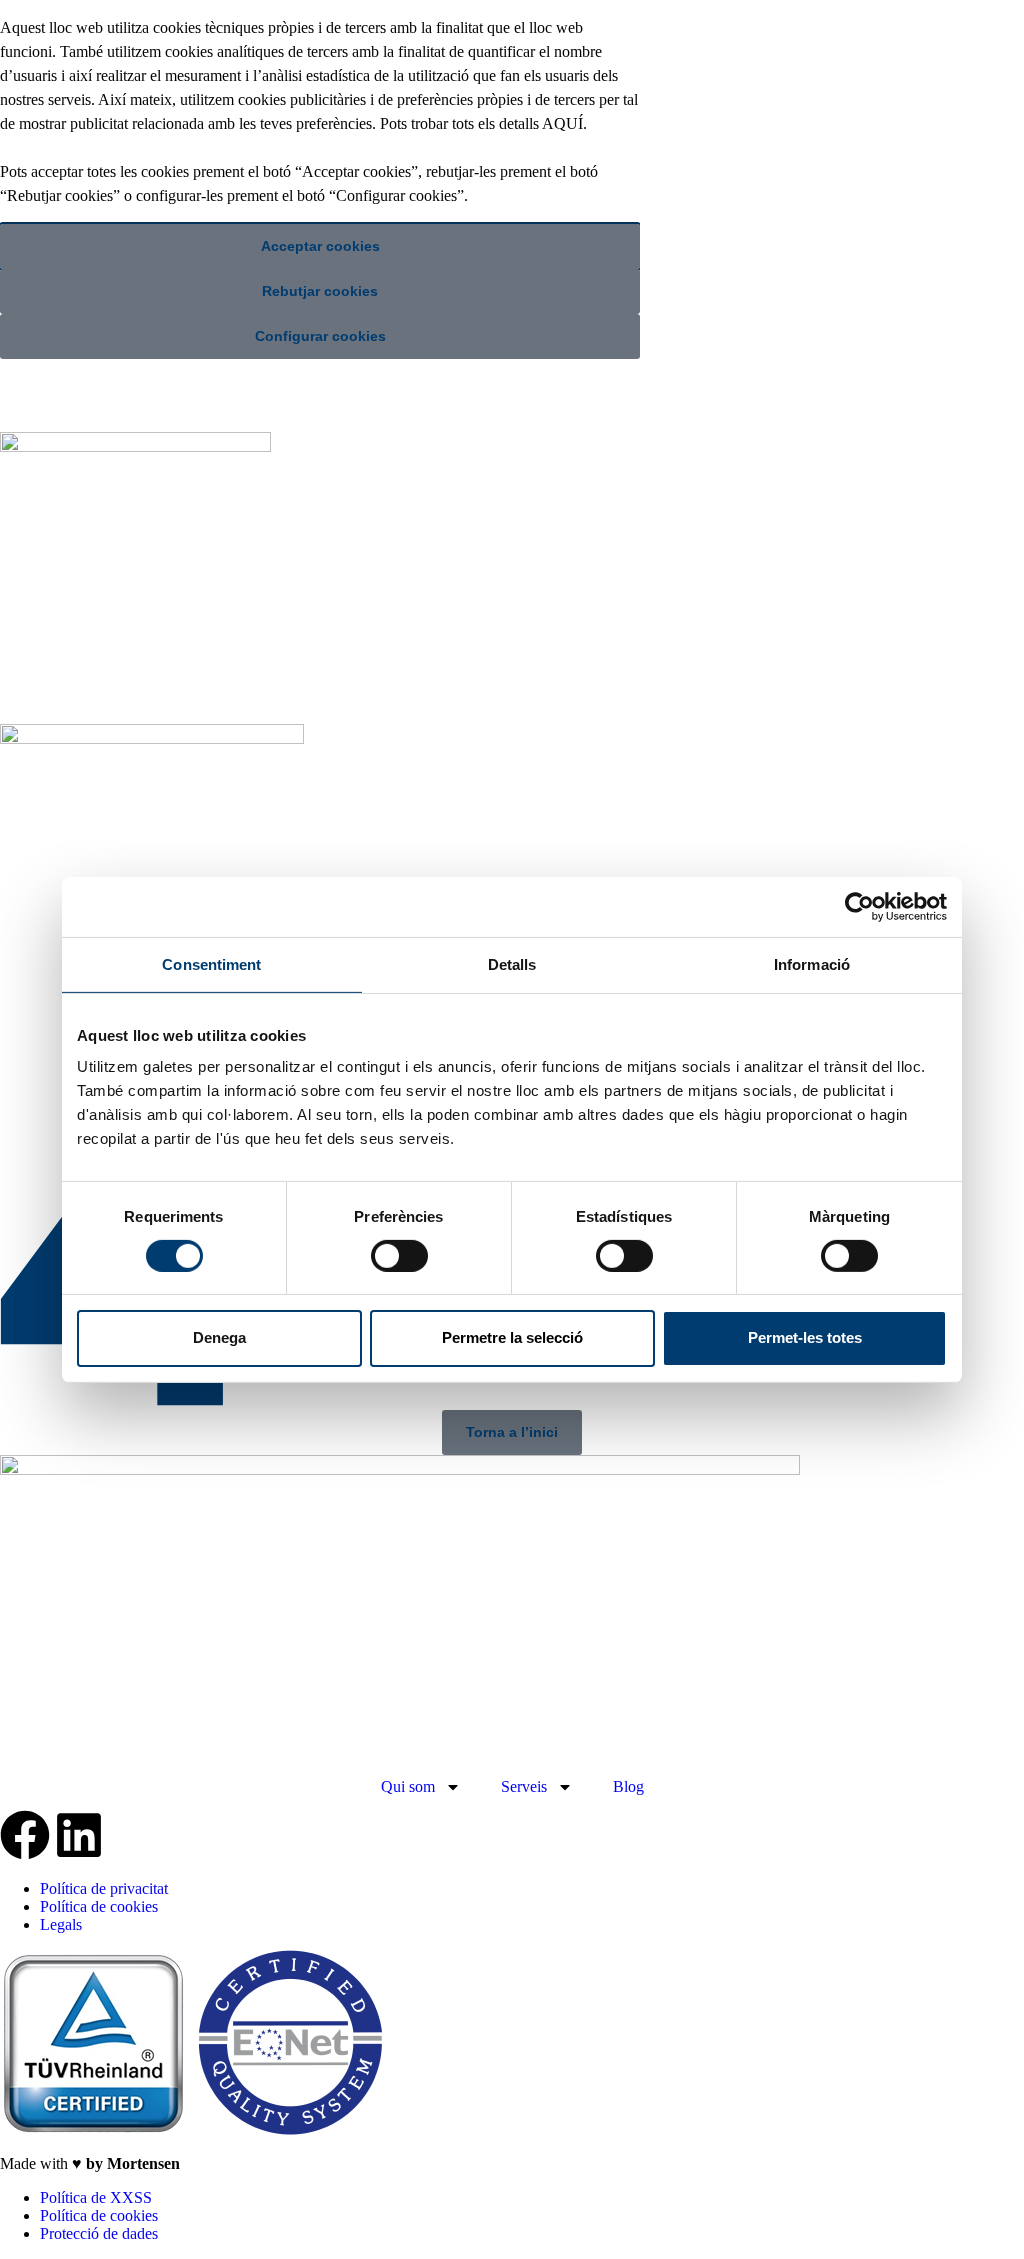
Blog (628, 1786)
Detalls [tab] (512, 963)
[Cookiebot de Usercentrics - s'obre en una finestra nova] (859, 906)
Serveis (524, 1786)
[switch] (399, 1256)
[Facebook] (25, 1835)
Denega (219, 1337)
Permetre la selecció (512, 1337)
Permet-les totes (805, 1337)
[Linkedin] (79, 1835)
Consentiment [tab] (211, 963)
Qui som (408, 1786)
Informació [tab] (812, 963)
